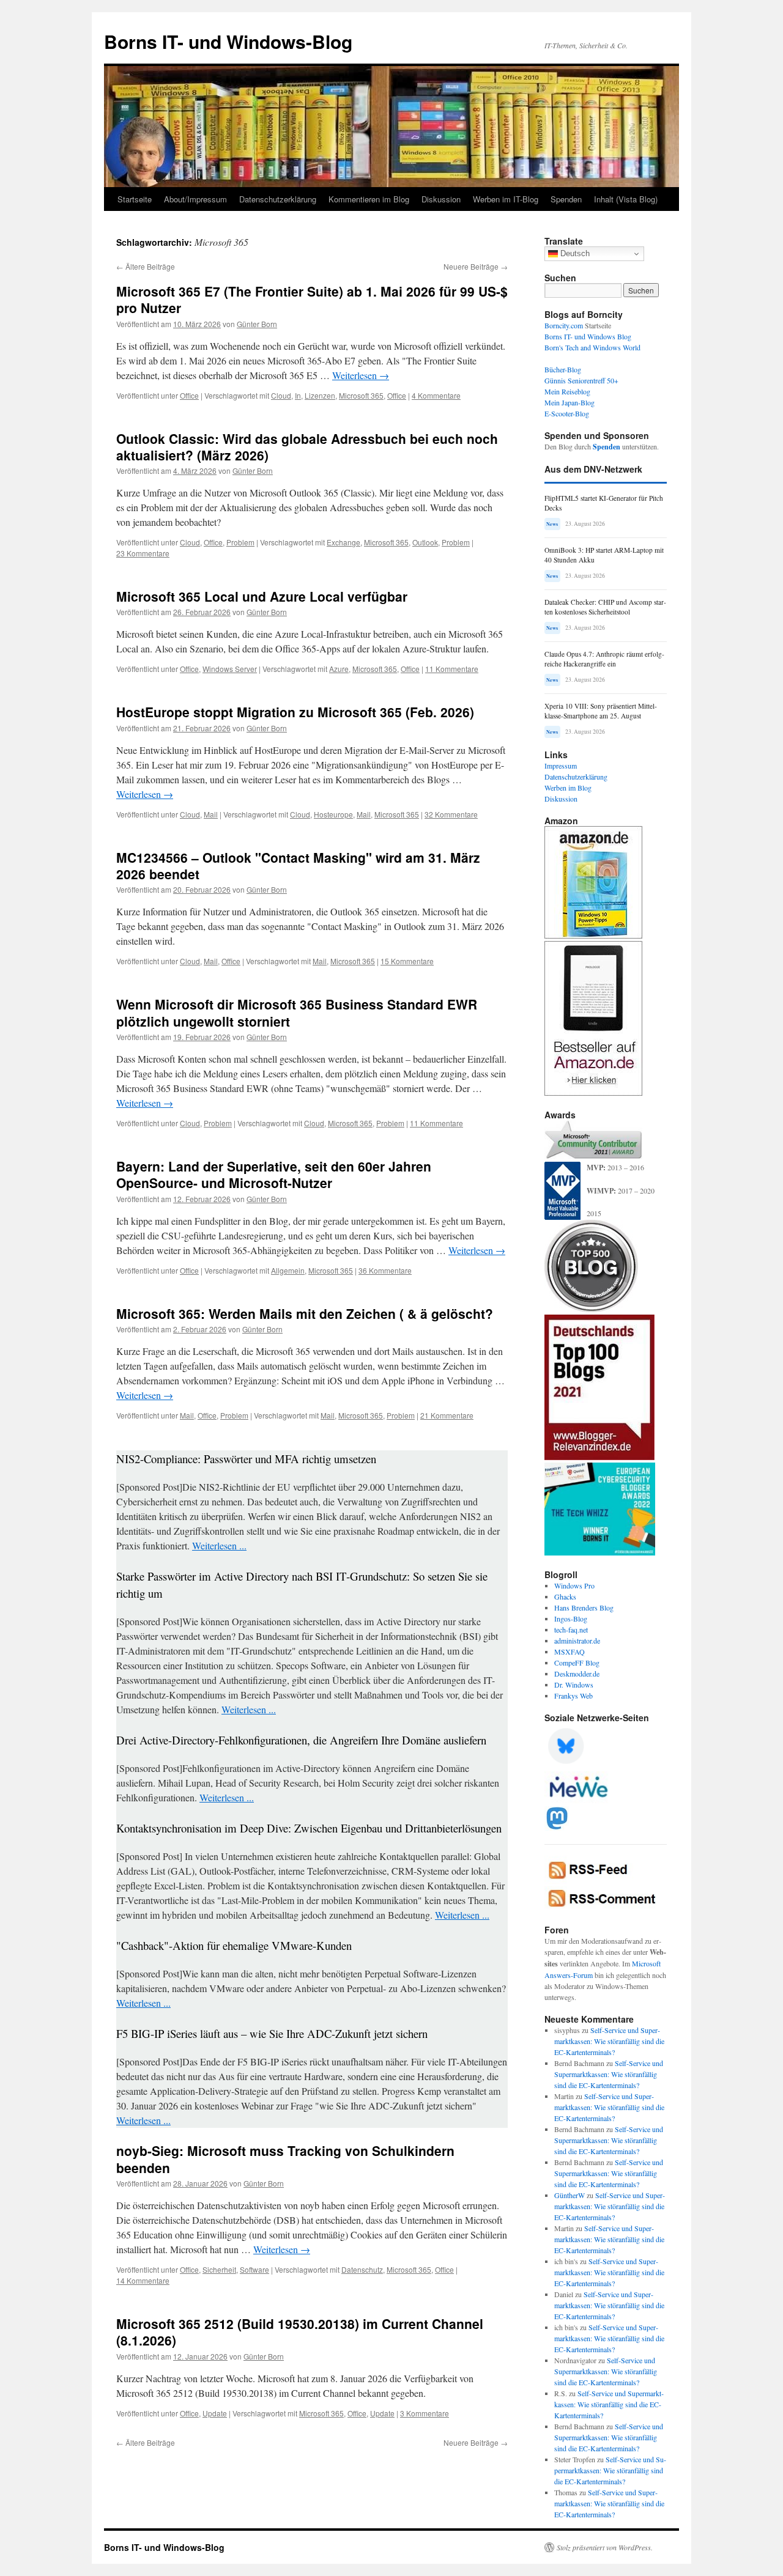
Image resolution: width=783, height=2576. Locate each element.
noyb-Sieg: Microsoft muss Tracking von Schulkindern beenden (285, 2159)
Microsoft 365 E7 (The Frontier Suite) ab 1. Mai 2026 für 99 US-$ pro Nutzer (312, 299)
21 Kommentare (447, 1415)
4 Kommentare (436, 395)
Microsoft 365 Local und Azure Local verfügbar (262, 596)
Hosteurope (333, 814)
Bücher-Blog (563, 369)
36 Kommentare (385, 1270)
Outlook (425, 542)
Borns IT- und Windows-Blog (228, 41)
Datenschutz (362, 2269)
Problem (240, 542)
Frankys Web (573, 1696)
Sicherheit (219, 2269)
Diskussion (441, 199)
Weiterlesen (361, 375)
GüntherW (570, 2195)
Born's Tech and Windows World (592, 347)
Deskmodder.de (577, 1674)
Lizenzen (320, 395)
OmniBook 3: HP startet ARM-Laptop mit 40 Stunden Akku (604, 555)
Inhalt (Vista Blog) (626, 199)
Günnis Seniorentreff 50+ (581, 380)
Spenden (566, 199)
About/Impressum (195, 199)
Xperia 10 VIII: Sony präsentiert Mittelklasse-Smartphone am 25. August (601, 711)
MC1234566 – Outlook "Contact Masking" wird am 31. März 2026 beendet (298, 865)
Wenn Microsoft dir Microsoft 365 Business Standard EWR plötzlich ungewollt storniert (297, 1012)
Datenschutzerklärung (278, 199)
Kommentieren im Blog (369, 199)
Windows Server (230, 669)
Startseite (135, 199)
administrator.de (577, 1640)
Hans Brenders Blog (584, 1607)
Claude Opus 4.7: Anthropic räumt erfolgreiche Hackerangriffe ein (604, 659)
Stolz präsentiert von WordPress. (605, 2547)
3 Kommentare (425, 2413)
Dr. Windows (574, 1685)
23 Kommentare (143, 553)
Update (215, 2413)
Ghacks (565, 1596)
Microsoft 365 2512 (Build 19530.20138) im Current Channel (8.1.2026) (300, 2332)
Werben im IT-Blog (506, 199)
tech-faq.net (571, 1629)
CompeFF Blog (577, 1663)
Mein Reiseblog (567, 391)
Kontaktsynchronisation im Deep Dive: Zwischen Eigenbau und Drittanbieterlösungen (309, 1828)
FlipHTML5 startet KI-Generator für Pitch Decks (604, 503)
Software (254, 2269)
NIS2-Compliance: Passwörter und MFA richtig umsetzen (246, 1459)
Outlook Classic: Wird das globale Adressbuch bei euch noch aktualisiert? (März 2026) (307, 447)
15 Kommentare (407, 961)
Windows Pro (574, 1585)
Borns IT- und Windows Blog (588, 336)
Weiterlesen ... (219, 1545)
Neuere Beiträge (476, 266)
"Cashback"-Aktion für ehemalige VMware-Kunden (234, 1945)
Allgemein (288, 1270)
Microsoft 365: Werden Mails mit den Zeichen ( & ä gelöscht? (305, 1313)
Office (189, 395)
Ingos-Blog (571, 1618)
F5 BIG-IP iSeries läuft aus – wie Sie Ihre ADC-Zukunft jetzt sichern (272, 2033)
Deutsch (574, 253)
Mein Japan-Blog (570, 402)
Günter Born (257, 324)
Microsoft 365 (361, 395)
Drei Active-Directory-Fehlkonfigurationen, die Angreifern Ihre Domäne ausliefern (301, 1740)
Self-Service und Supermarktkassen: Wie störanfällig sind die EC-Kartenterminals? (609, 2041)
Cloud (281, 395)
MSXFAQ (570, 1652)
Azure (339, 669)
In (298, 395)
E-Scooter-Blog (567, 413)
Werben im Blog (568, 788)
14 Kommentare (143, 2280)
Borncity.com (564, 325)
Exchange (343, 542)
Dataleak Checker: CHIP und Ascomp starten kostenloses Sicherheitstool (605, 607)
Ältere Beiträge (146, 266)
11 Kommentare (452, 669)
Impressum (561, 766)
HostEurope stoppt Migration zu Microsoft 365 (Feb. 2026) (295, 712)
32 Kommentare (451, 814)
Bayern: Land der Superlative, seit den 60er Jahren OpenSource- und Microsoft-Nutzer (274, 1174)
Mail (211, 814)
